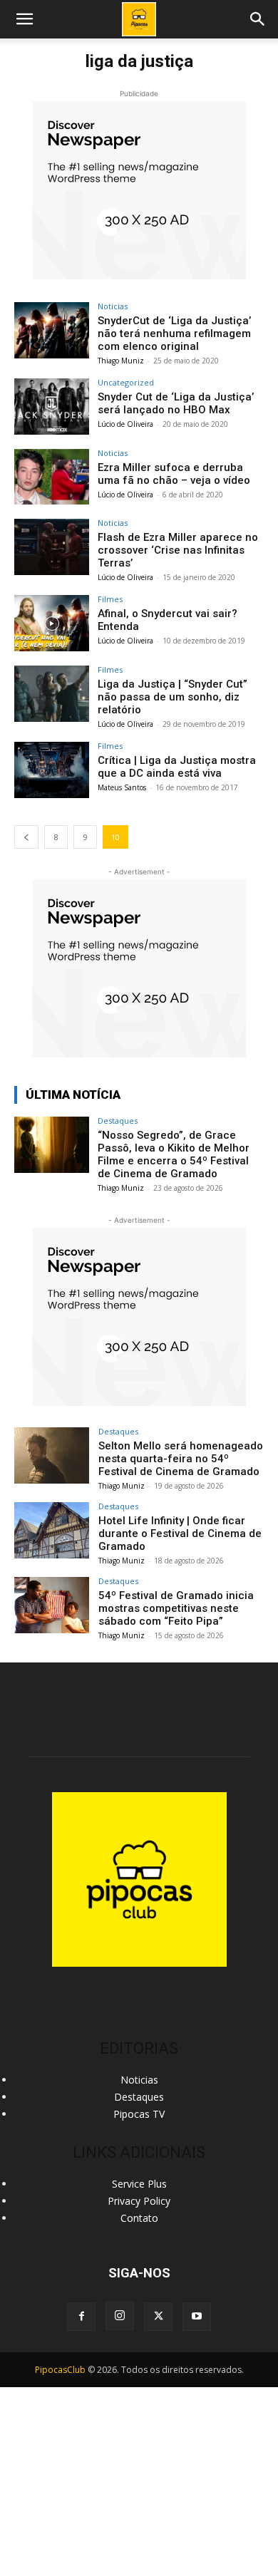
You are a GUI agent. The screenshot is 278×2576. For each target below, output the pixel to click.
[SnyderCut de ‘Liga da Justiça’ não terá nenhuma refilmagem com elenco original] (52, 330)
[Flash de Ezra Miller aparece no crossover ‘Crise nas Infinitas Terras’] (52, 547)
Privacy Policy (139, 2201)
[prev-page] (26, 837)
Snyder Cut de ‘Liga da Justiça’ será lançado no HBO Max (176, 403)
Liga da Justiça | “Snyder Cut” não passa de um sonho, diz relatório (173, 697)
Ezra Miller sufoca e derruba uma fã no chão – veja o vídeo (174, 474)
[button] (258, 19)
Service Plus (139, 2184)
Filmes (110, 599)
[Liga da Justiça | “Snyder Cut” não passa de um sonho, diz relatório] (52, 694)
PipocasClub (60, 2370)
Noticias (113, 306)
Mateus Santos (122, 787)
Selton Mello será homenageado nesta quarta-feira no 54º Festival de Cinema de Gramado (181, 1459)
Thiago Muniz (121, 361)
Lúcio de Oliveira (125, 424)
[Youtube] (197, 2317)
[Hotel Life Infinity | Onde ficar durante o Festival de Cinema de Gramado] (52, 1530)
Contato (139, 2218)
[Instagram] (120, 2316)
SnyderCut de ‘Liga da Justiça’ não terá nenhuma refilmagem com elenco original (174, 333)
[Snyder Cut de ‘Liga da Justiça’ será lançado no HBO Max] (52, 407)
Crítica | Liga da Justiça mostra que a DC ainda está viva (177, 767)
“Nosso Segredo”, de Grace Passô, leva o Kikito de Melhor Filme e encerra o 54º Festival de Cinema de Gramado (174, 1154)
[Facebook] (81, 2317)
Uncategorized (126, 382)
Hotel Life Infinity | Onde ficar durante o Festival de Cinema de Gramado (180, 1533)
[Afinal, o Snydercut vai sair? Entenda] (52, 623)
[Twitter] (158, 2317)
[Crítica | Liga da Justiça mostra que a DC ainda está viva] (52, 770)
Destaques (118, 1121)
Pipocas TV (139, 2114)
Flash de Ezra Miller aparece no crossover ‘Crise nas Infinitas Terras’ (178, 550)
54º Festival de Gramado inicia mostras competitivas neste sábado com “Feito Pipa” (176, 1608)
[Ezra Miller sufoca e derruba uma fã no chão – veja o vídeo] (52, 477)
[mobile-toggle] (24, 19)
